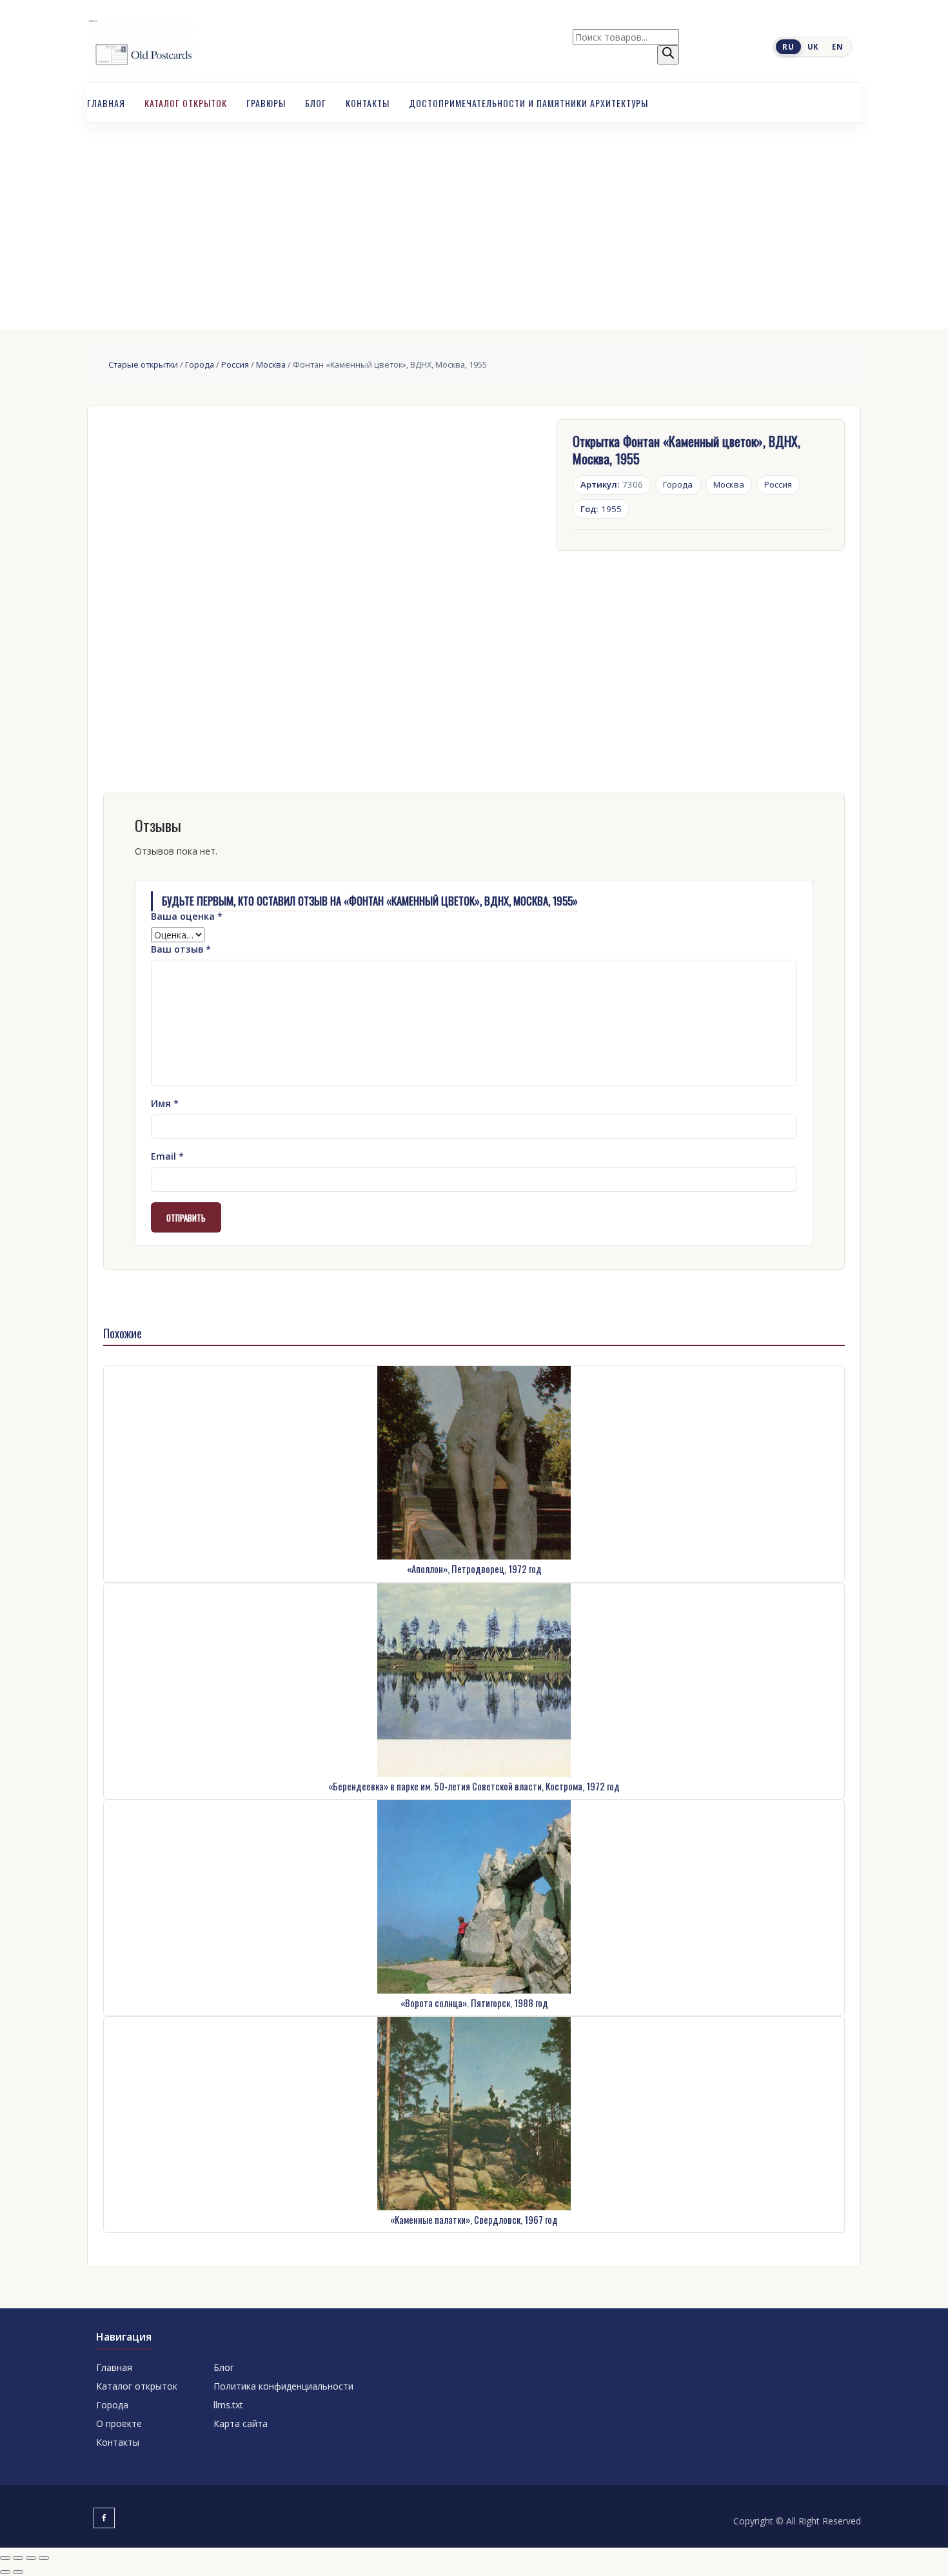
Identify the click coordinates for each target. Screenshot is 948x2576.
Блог (316, 103)
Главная (106, 103)
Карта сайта (241, 2423)
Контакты (368, 103)
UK (813, 47)
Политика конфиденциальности (283, 2386)
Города (200, 364)
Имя (165, 1103)
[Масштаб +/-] (5, 2558)
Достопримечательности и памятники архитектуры (528, 103)
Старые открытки (143, 364)
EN (837, 47)
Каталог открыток (186, 103)
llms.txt (228, 2405)
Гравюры (266, 103)
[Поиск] (668, 55)
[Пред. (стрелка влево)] (5, 2572)
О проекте (119, 2423)
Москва (271, 364)
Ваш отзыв (181, 949)
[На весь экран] (18, 2558)
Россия (235, 364)
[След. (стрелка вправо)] (18, 2572)
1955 (601, 509)
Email (167, 1156)
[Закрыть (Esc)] (44, 2558)
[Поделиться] (31, 2558)
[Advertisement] (474, 220)
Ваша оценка (187, 916)
